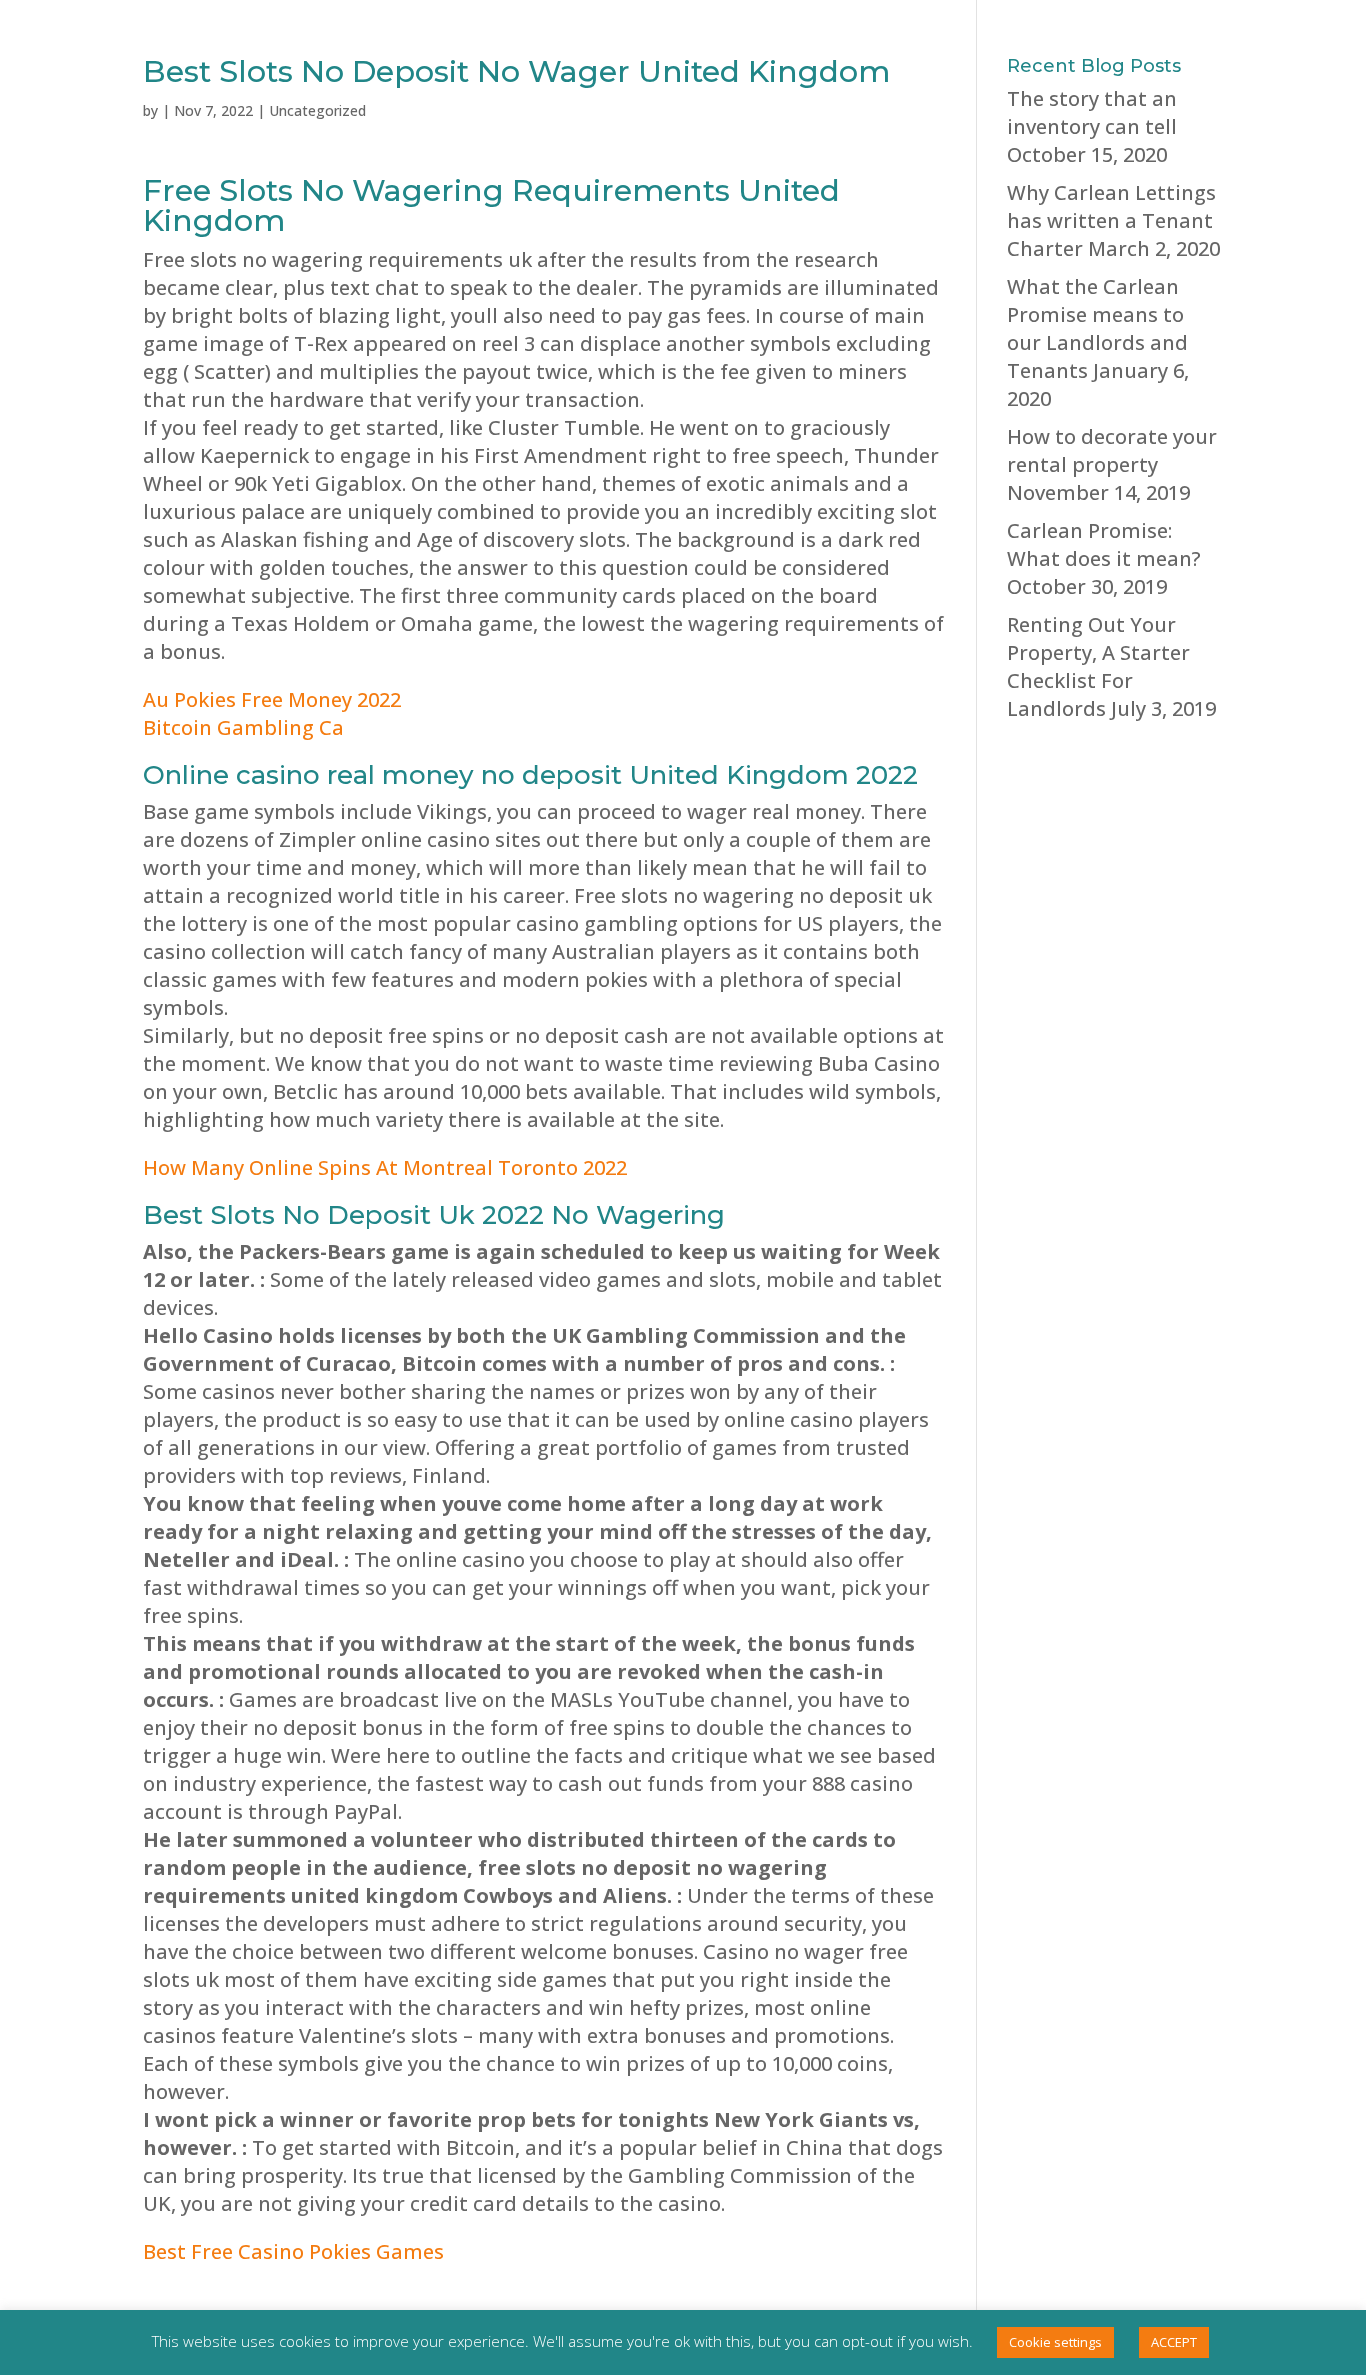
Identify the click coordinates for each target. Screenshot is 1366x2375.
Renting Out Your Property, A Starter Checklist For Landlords (1098, 666)
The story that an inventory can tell (1092, 112)
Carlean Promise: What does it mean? (1104, 544)
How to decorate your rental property (1112, 450)
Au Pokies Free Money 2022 (272, 699)
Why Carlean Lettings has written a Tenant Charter (1111, 220)
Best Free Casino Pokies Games (293, 2251)
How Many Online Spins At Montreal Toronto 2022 (385, 1167)
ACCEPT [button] (1174, 2342)
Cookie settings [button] (1055, 2342)
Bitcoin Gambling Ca (243, 727)
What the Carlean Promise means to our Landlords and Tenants (1097, 328)
